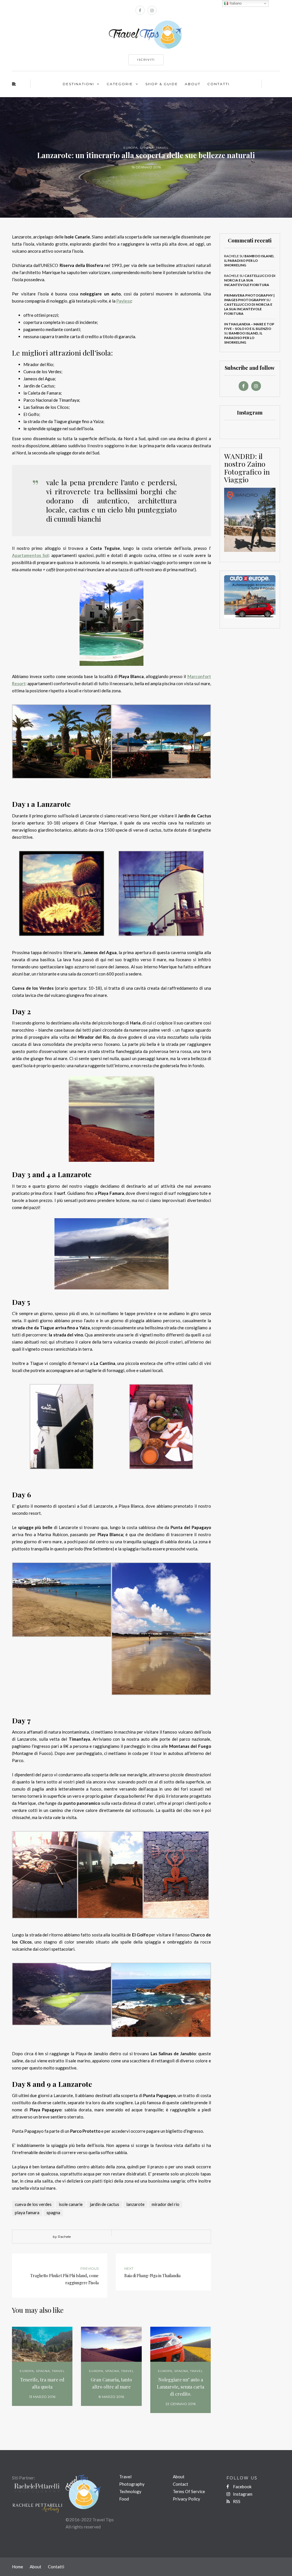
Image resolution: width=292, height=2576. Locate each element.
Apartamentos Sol (30, 555)
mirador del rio (166, 2204)
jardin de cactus (105, 2204)
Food (124, 2499)
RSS (236, 2501)
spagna (53, 2212)
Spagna (147, 148)
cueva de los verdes (33, 2204)
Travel (162, 148)
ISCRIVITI (146, 60)
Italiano (235, 3)
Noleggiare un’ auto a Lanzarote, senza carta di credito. (181, 2387)
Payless (124, 301)
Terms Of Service (189, 2491)
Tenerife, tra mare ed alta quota (42, 2383)
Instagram (242, 2494)
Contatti (218, 84)
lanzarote (135, 2204)
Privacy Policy (186, 2499)
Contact (181, 2484)
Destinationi (78, 84)
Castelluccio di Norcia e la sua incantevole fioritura (250, 280)
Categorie (120, 84)
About (193, 84)
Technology (130, 2491)
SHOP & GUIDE (162, 84)
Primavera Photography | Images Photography (249, 298)
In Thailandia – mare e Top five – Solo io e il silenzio (249, 326)
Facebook (242, 2487)
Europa (131, 148)
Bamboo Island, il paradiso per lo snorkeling (249, 261)
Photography (132, 2484)
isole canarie (71, 2204)
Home (18, 2567)
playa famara (27, 2212)
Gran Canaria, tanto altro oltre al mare (111, 2383)
